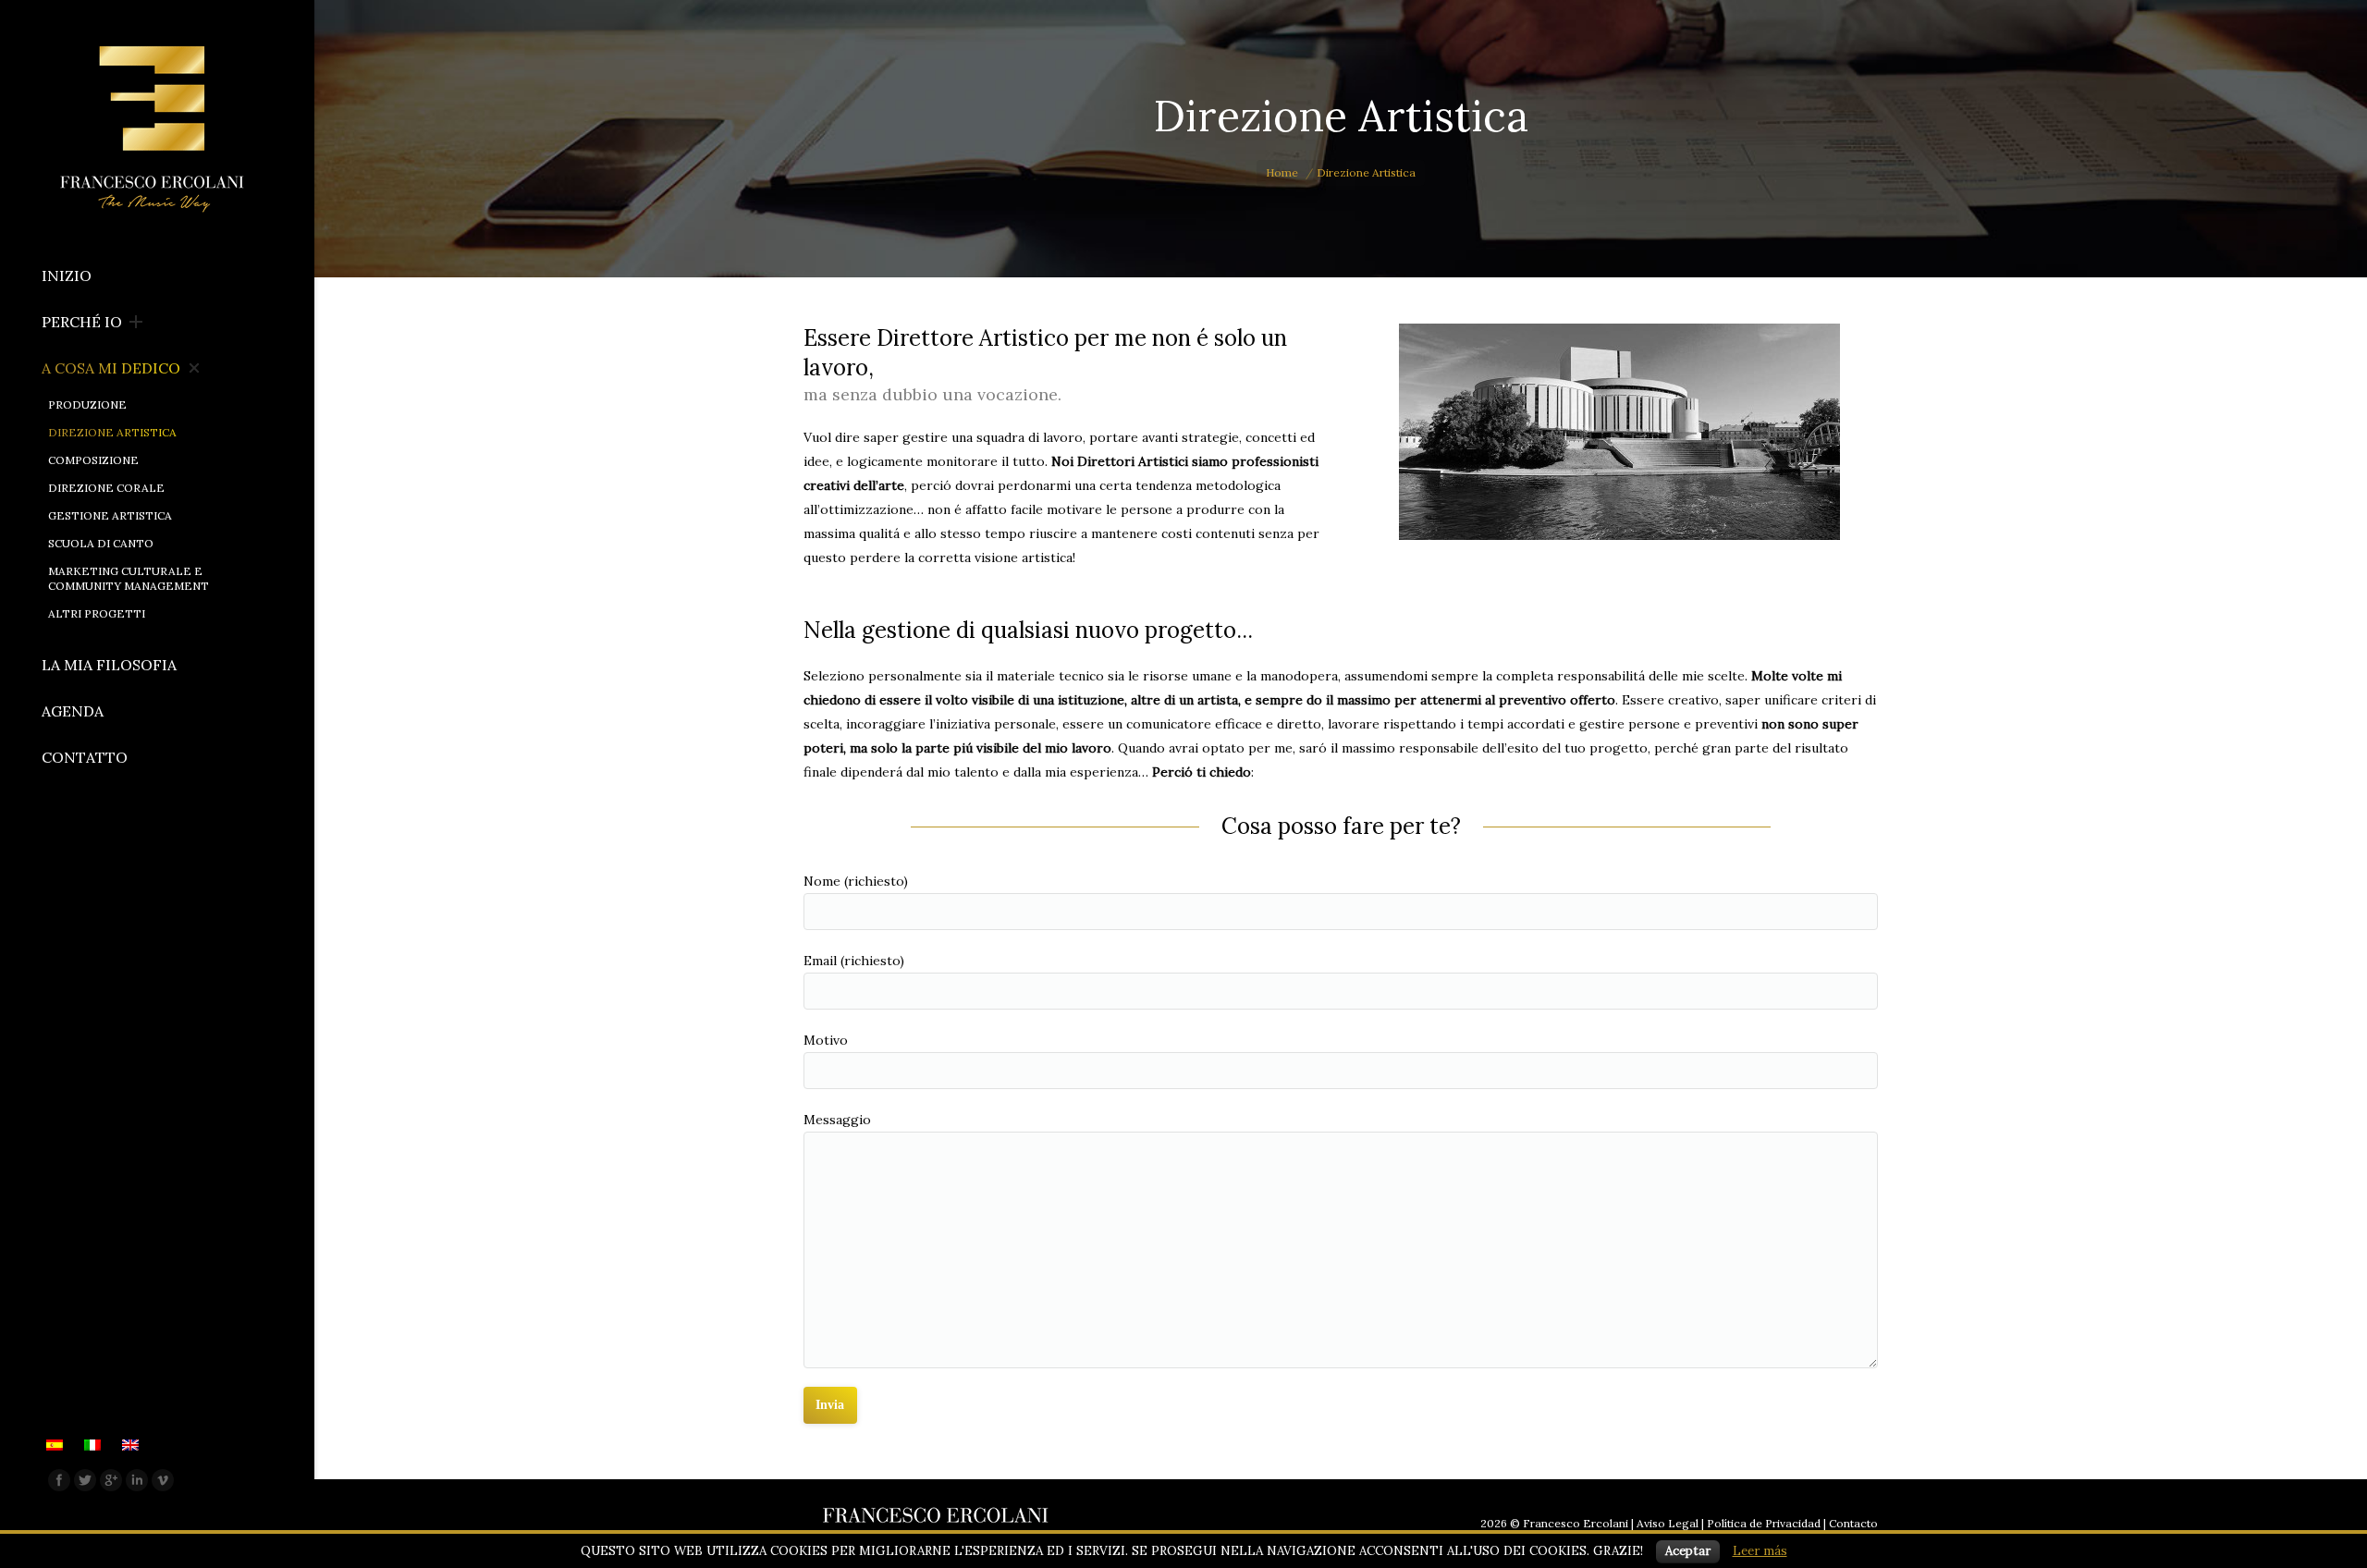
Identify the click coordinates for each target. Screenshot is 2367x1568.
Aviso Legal (1668, 1523)
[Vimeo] (163, 1480)
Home (1282, 172)
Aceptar (1688, 1551)
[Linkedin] (137, 1480)
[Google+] (111, 1480)
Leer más (1760, 1551)
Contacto (1853, 1523)
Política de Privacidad (1764, 1523)
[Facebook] (59, 1480)
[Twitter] (85, 1480)
